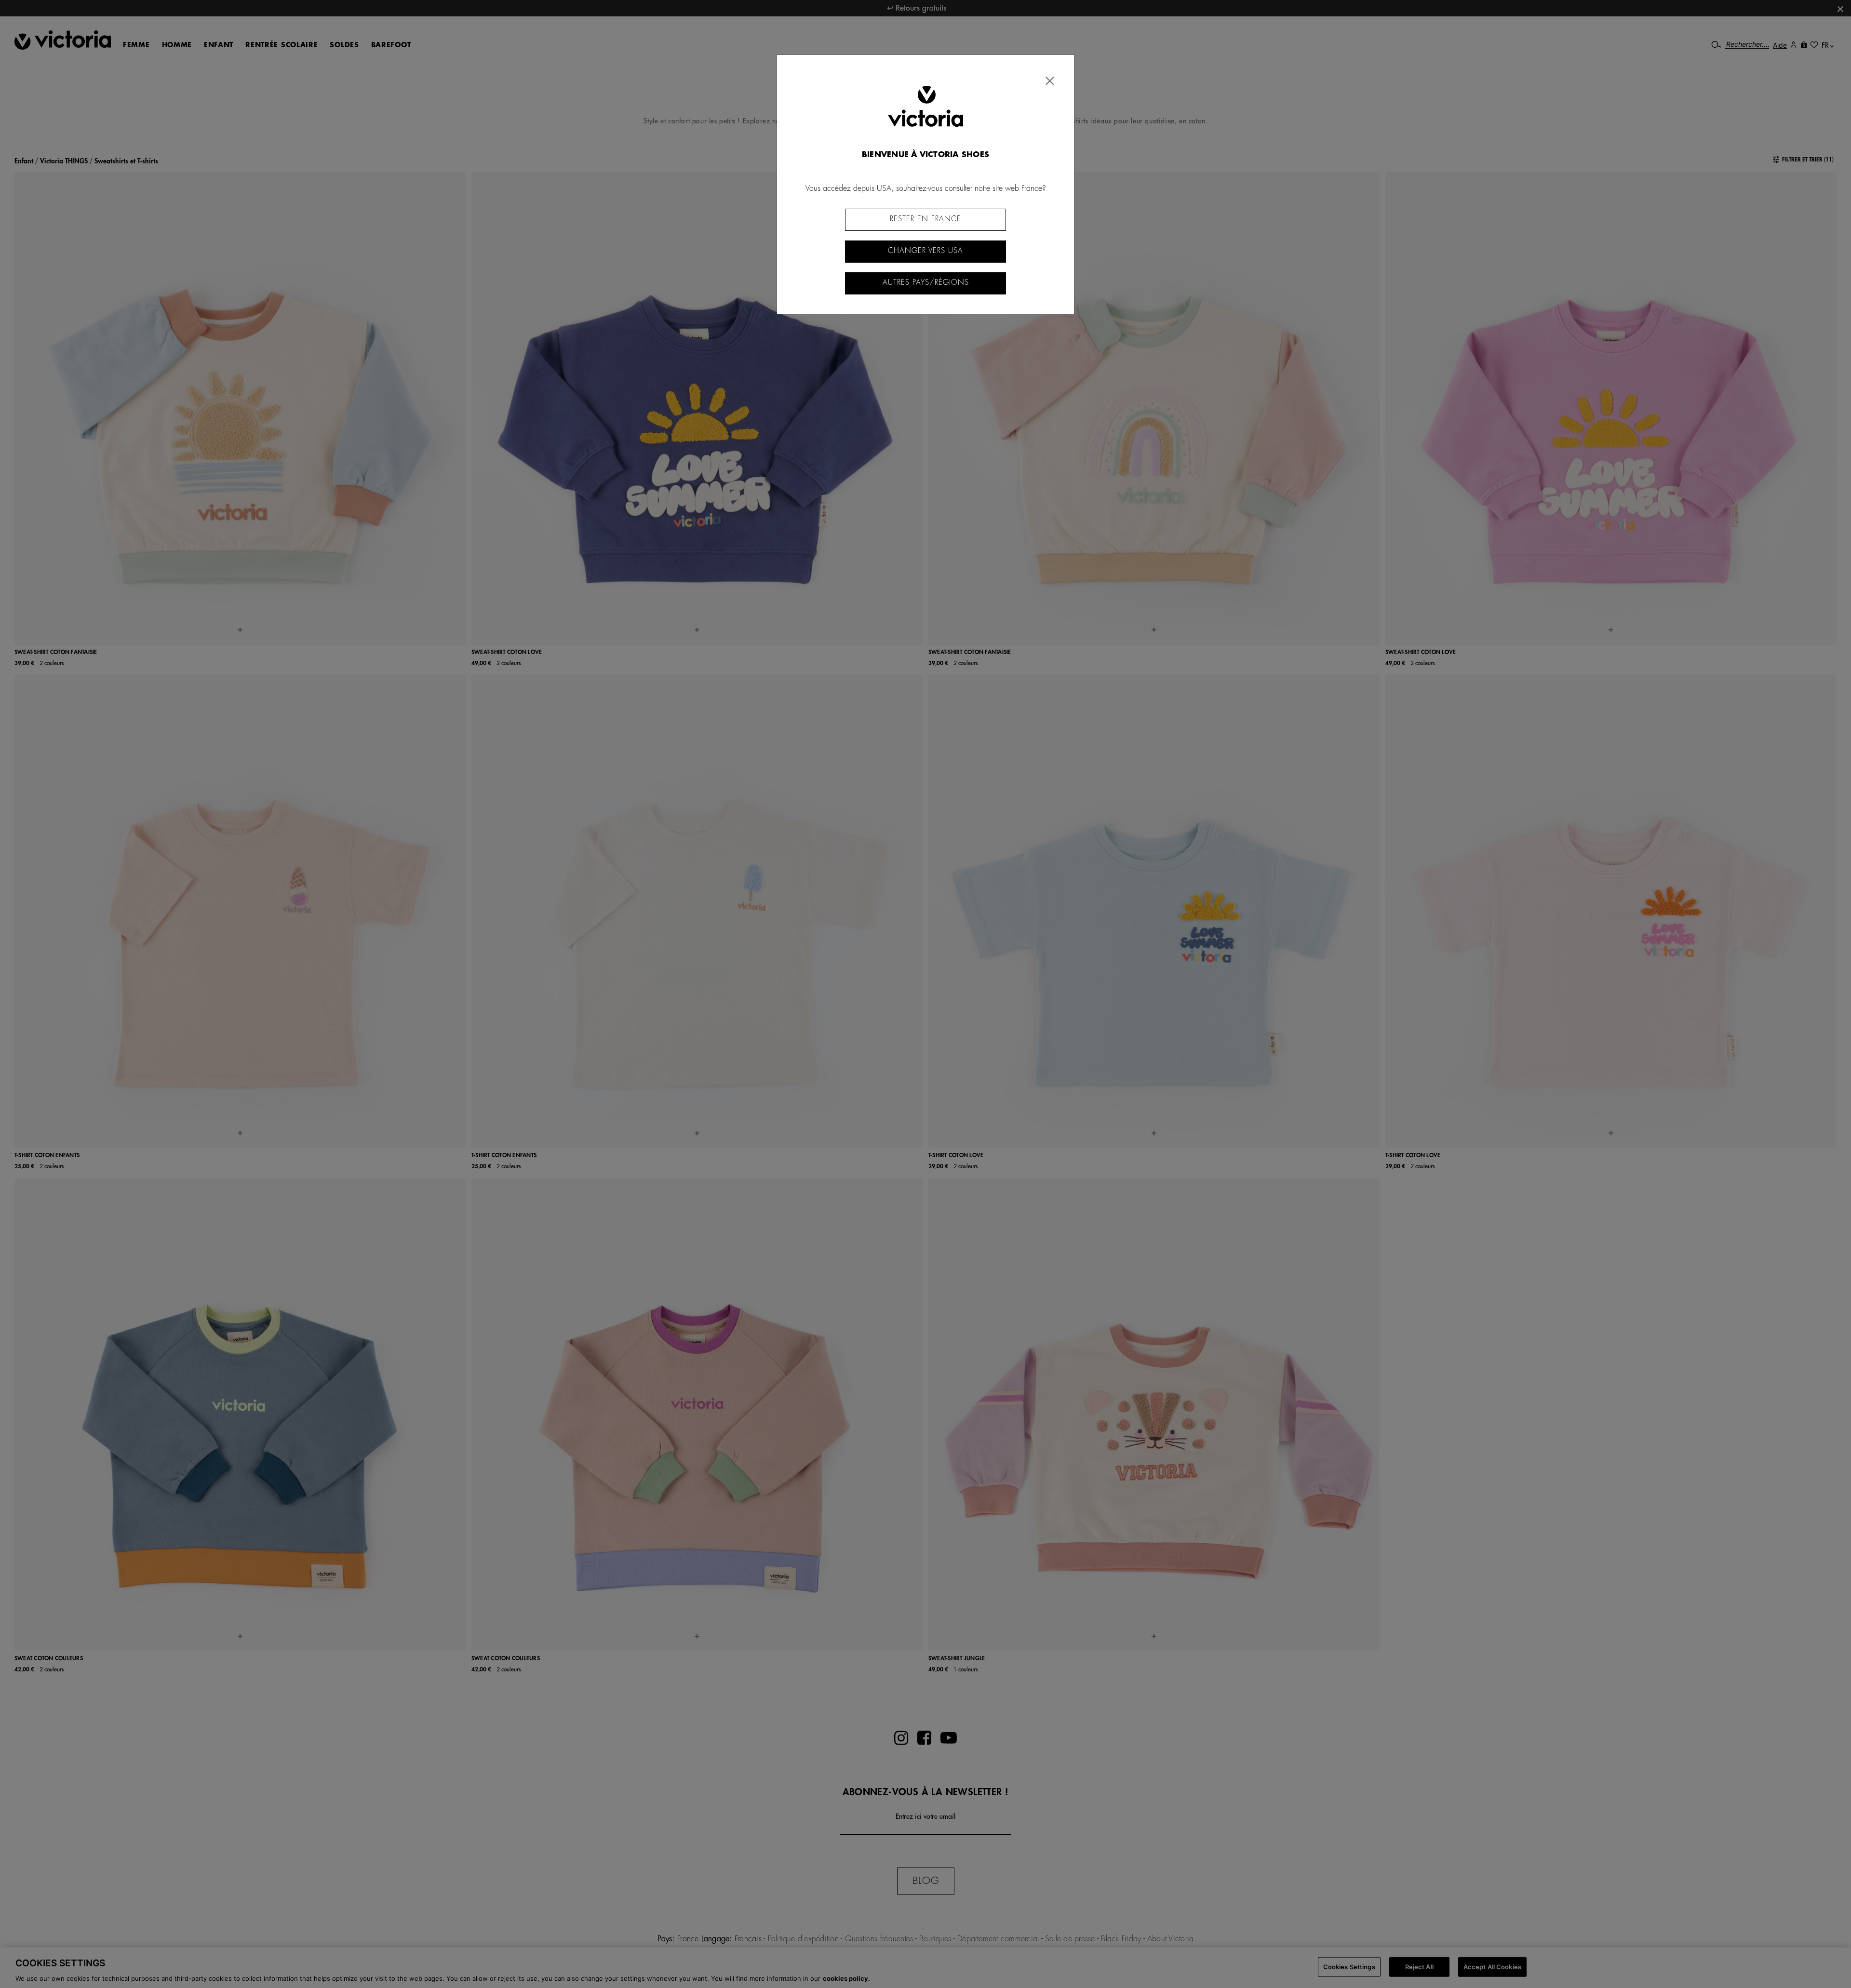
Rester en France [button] (925, 219)
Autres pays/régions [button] (926, 283)
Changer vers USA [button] (925, 251)
